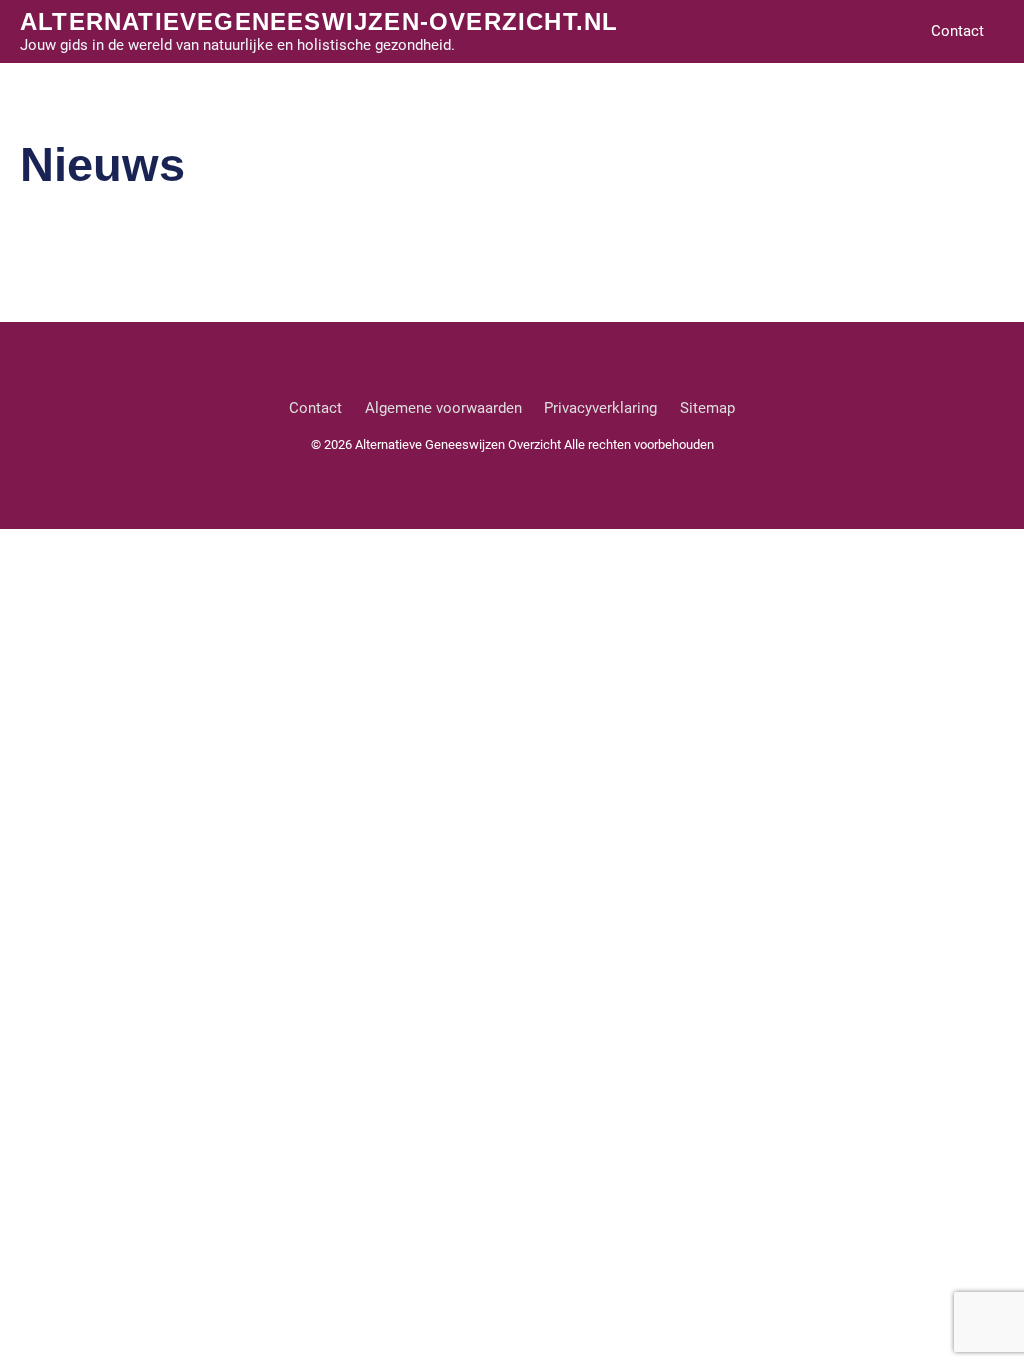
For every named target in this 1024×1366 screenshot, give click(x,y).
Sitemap (707, 408)
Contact (957, 31)
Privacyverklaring (600, 408)
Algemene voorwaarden (443, 408)
